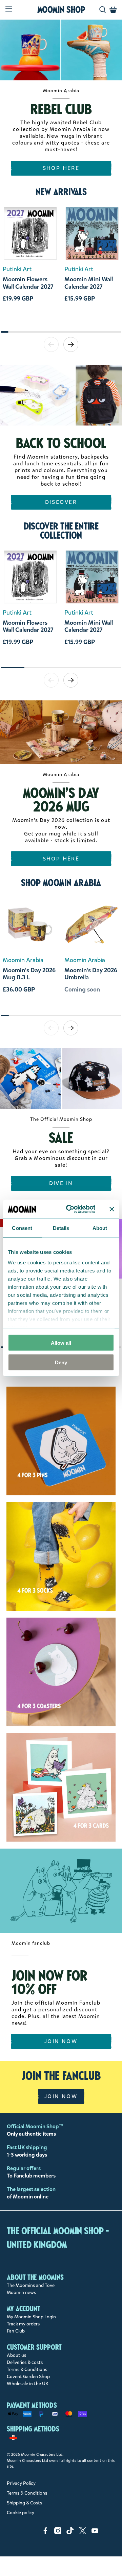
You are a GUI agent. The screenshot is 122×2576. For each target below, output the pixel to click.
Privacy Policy (21, 2483)
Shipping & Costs (24, 2503)
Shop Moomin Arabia (61, 883)
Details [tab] (61, 1228)
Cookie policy (21, 2513)
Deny (61, 1362)
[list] (61, 267)
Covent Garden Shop (28, 2377)
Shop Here (61, 168)
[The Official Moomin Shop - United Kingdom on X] (83, 2533)
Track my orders (23, 2324)
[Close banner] (112, 1209)
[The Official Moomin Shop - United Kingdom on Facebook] (45, 2533)
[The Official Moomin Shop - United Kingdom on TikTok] (70, 2533)
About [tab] (100, 1228)
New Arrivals (61, 192)
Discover (61, 502)
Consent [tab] (22, 1228)
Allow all (61, 1343)
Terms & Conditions (27, 2369)
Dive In (61, 1183)
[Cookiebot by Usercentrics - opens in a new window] (70, 1209)
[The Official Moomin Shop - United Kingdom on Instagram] (58, 2533)
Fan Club (16, 2331)
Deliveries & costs (25, 2362)
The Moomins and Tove (31, 2285)
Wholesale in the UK (28, 2384)
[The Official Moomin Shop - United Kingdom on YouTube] (95, 2533)
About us (16, 2355)
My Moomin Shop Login (31, 2317)
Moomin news (21, 2292)
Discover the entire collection (61, 531)
